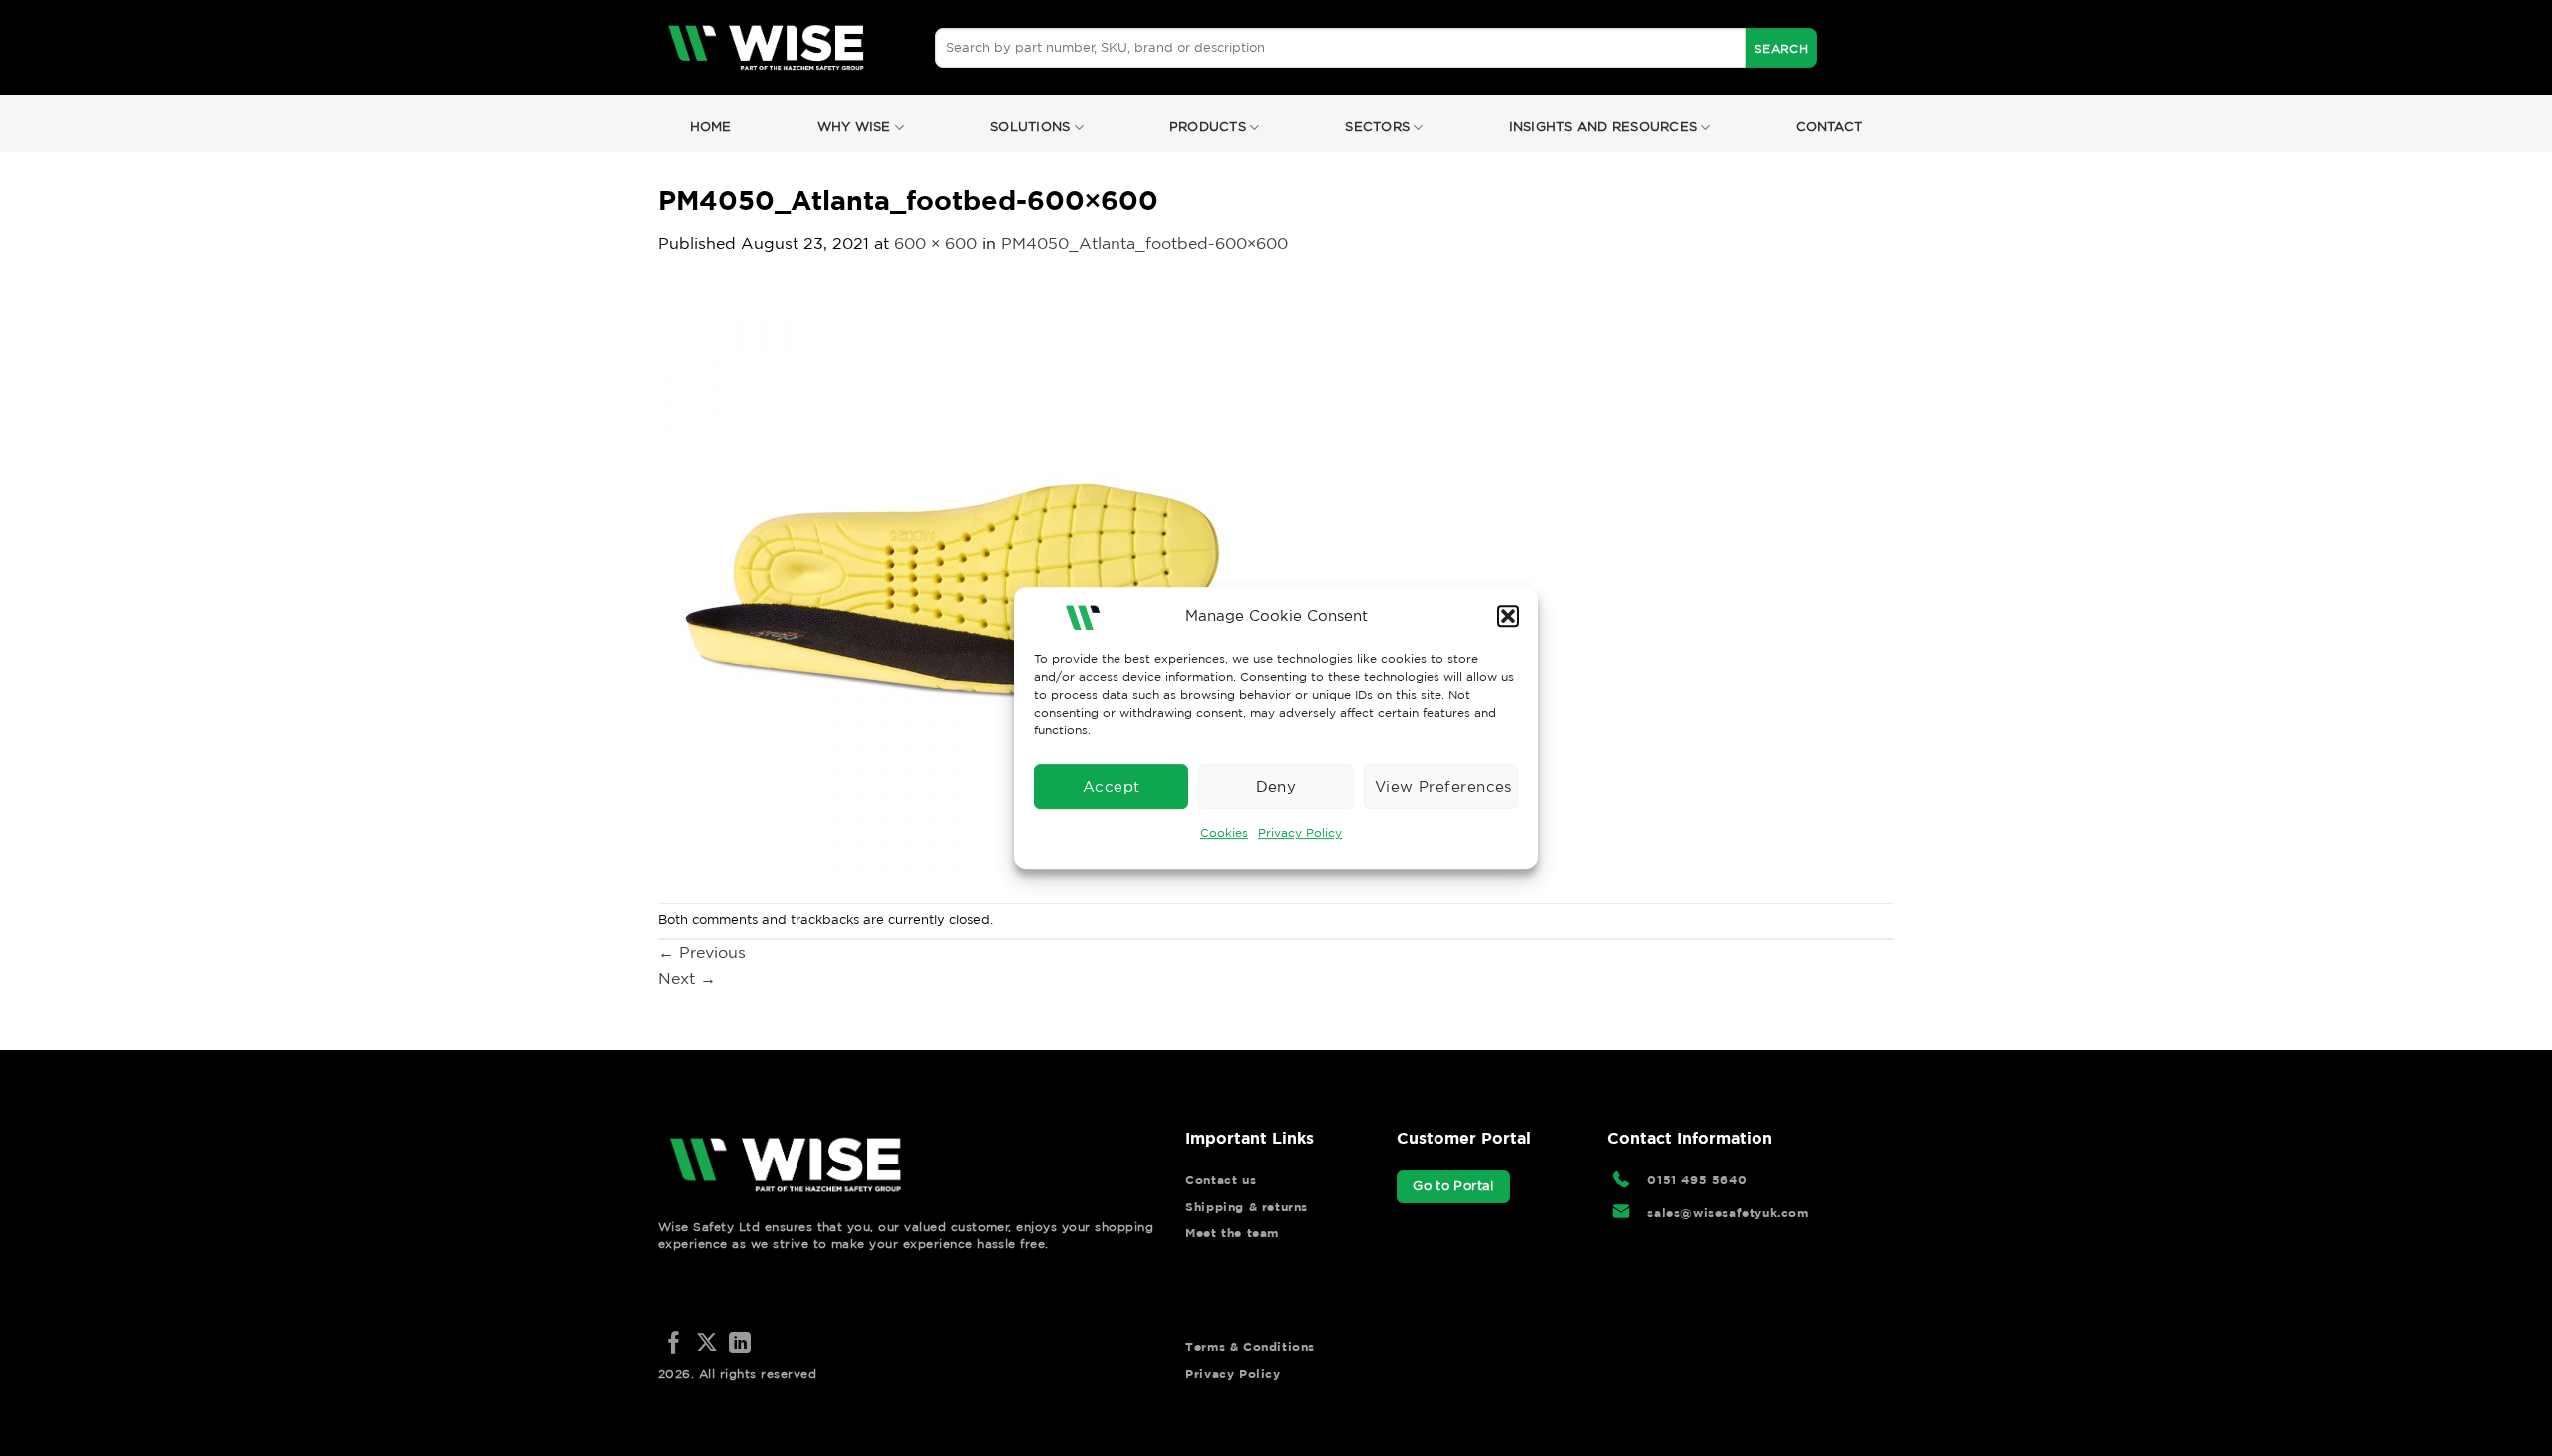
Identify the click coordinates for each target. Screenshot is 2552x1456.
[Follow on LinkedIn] (740, 1345)
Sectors (1377, 126)
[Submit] (1781, 48)
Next (687, 978)
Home (711, 126)
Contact (1830, 126)
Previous (702, 952)
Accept (1112, 787)
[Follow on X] (707, 1345)
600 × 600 (936, 243)
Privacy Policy (1300, 833)
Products (1208, 126)
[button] (1508, 616)
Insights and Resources (1603, 126)
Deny (1276, 787)
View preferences (1443, 787)
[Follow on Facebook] (674, 1345)
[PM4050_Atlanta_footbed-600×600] (957, 578)
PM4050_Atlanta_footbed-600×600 (1144, 243)
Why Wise (854, 126)
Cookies (1224, 833)
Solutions (1030, 126)
